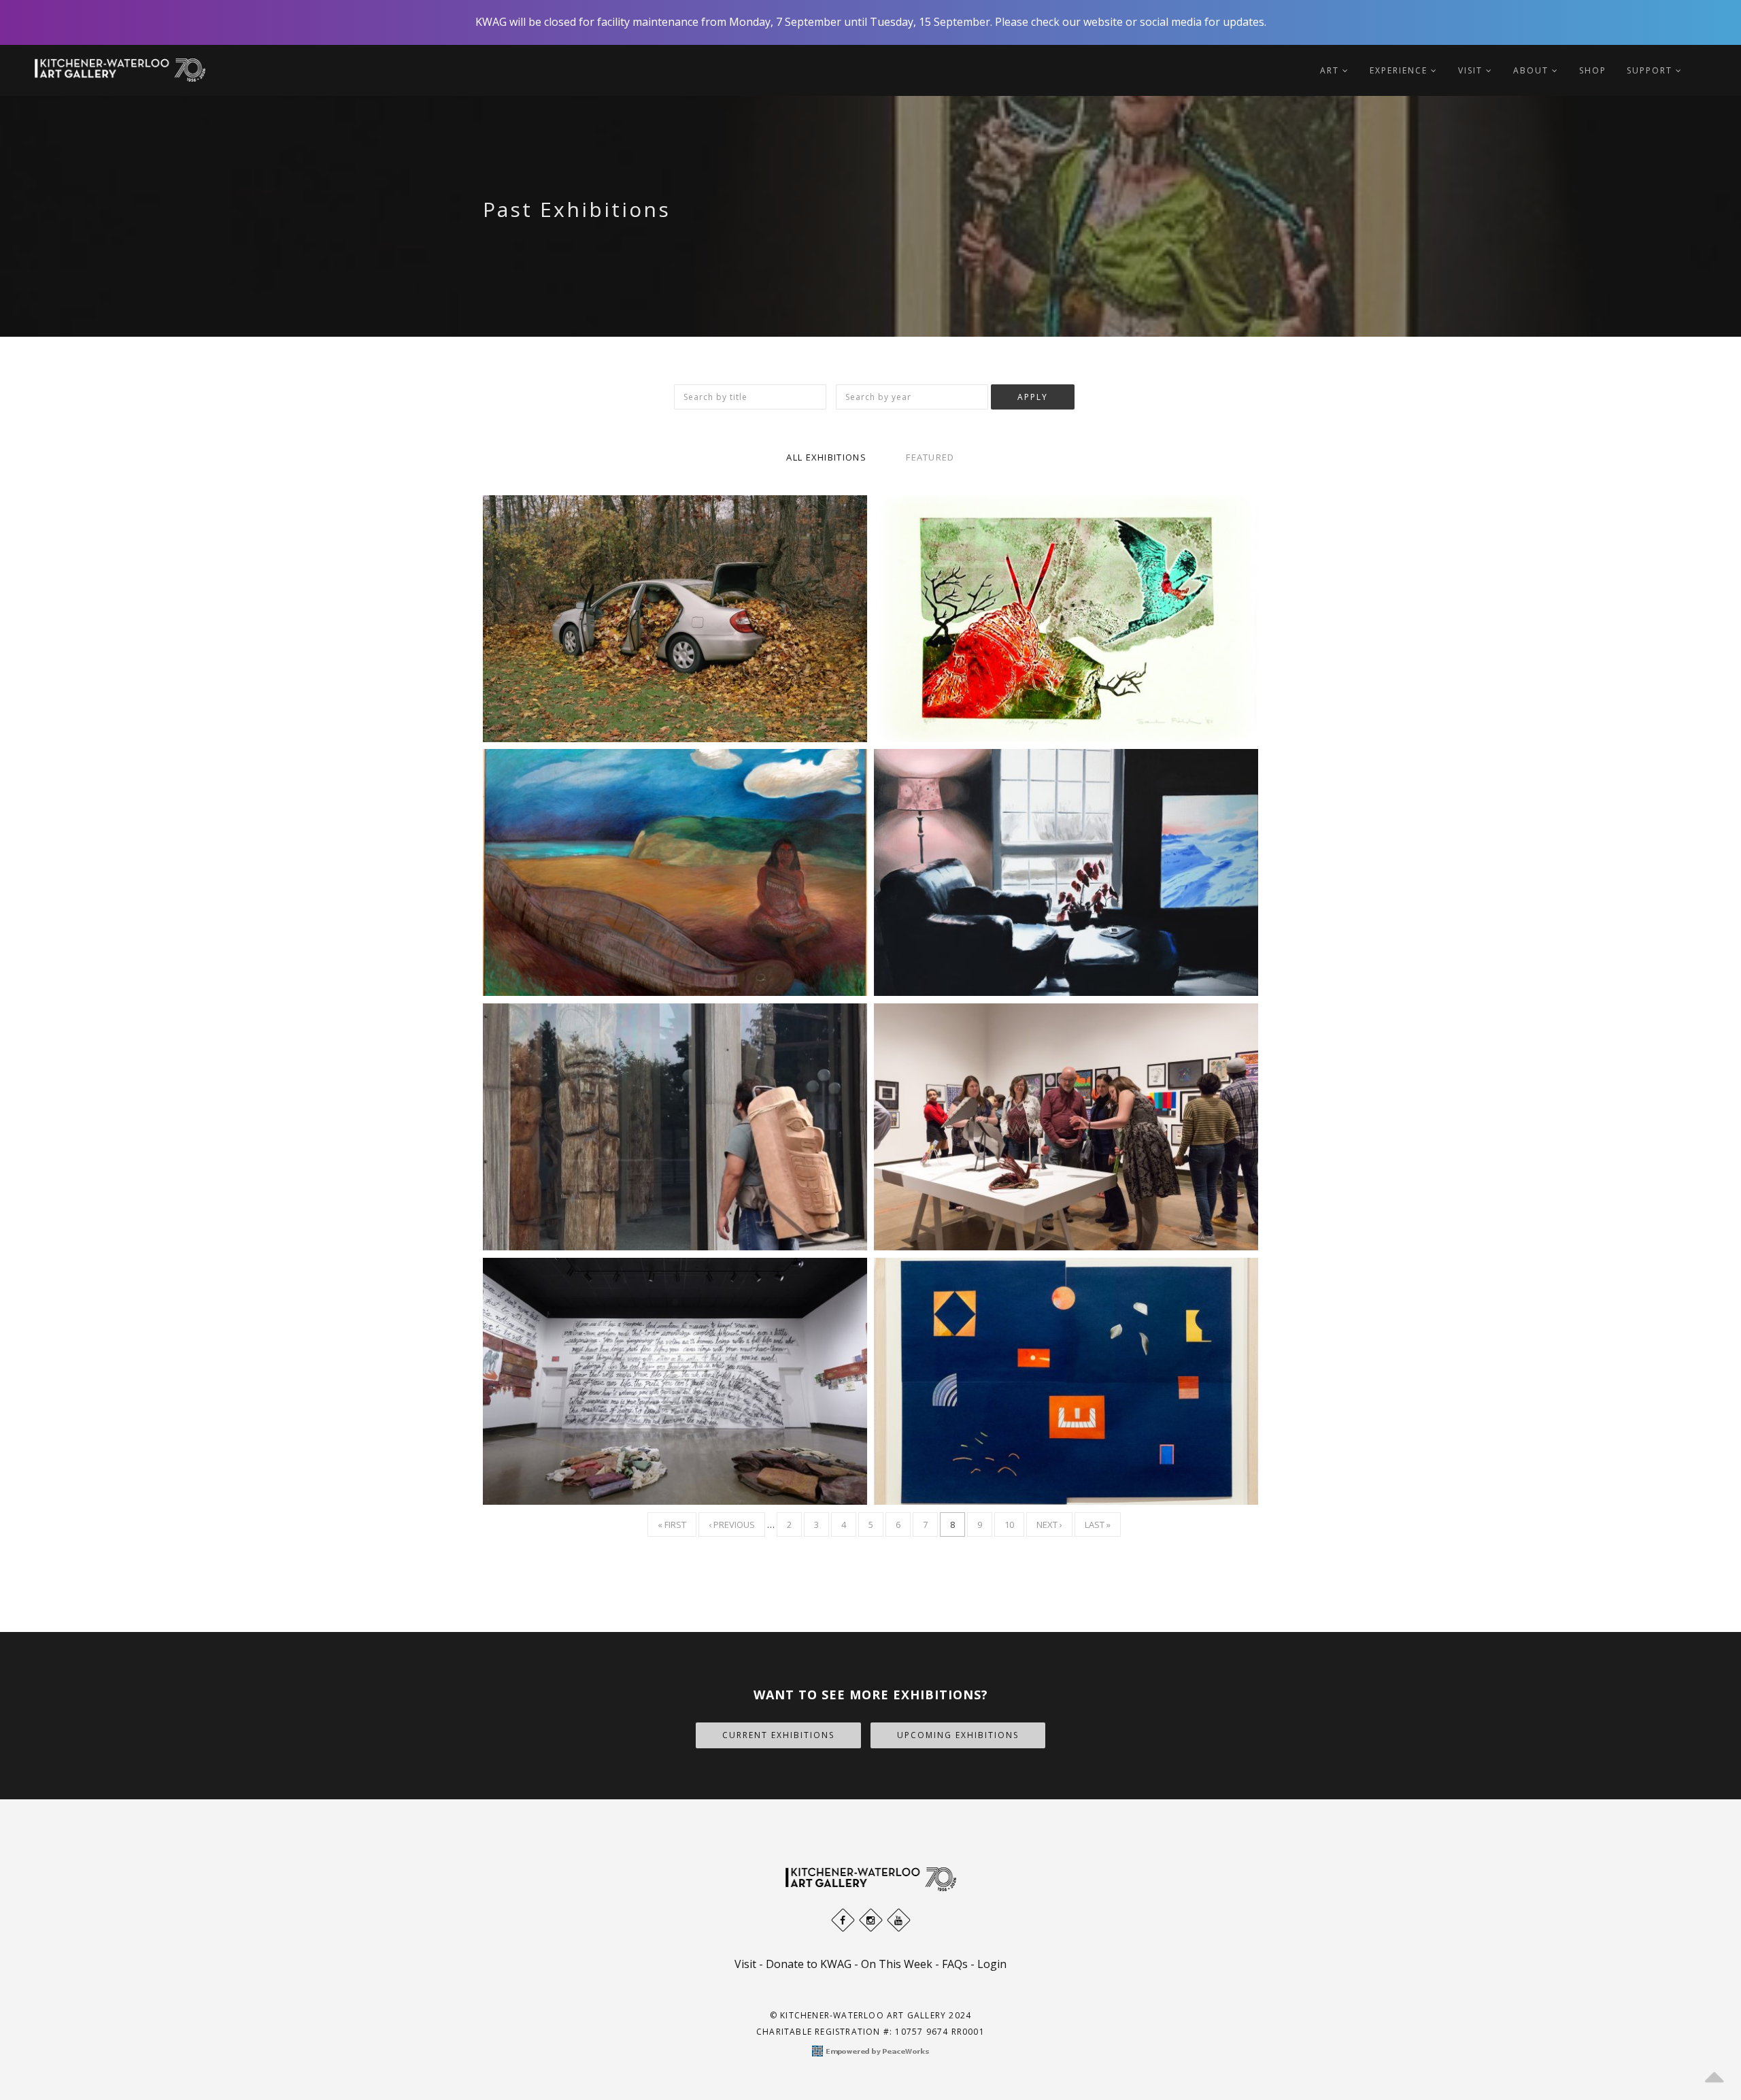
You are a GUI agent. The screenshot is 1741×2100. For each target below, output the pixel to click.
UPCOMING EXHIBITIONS (958, 1735)
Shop (1593, 70)
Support (1651, 70)
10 (1014, 1524)
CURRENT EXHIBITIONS (778, 1735)
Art (1331, 70)
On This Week (897, 1964)
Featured (930, 457)
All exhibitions (826, 457)
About (1533, 70)
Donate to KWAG (809, 1964)
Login (992, 1964)
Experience (1400, 70)
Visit (1472, 70)
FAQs (955, 1964)
